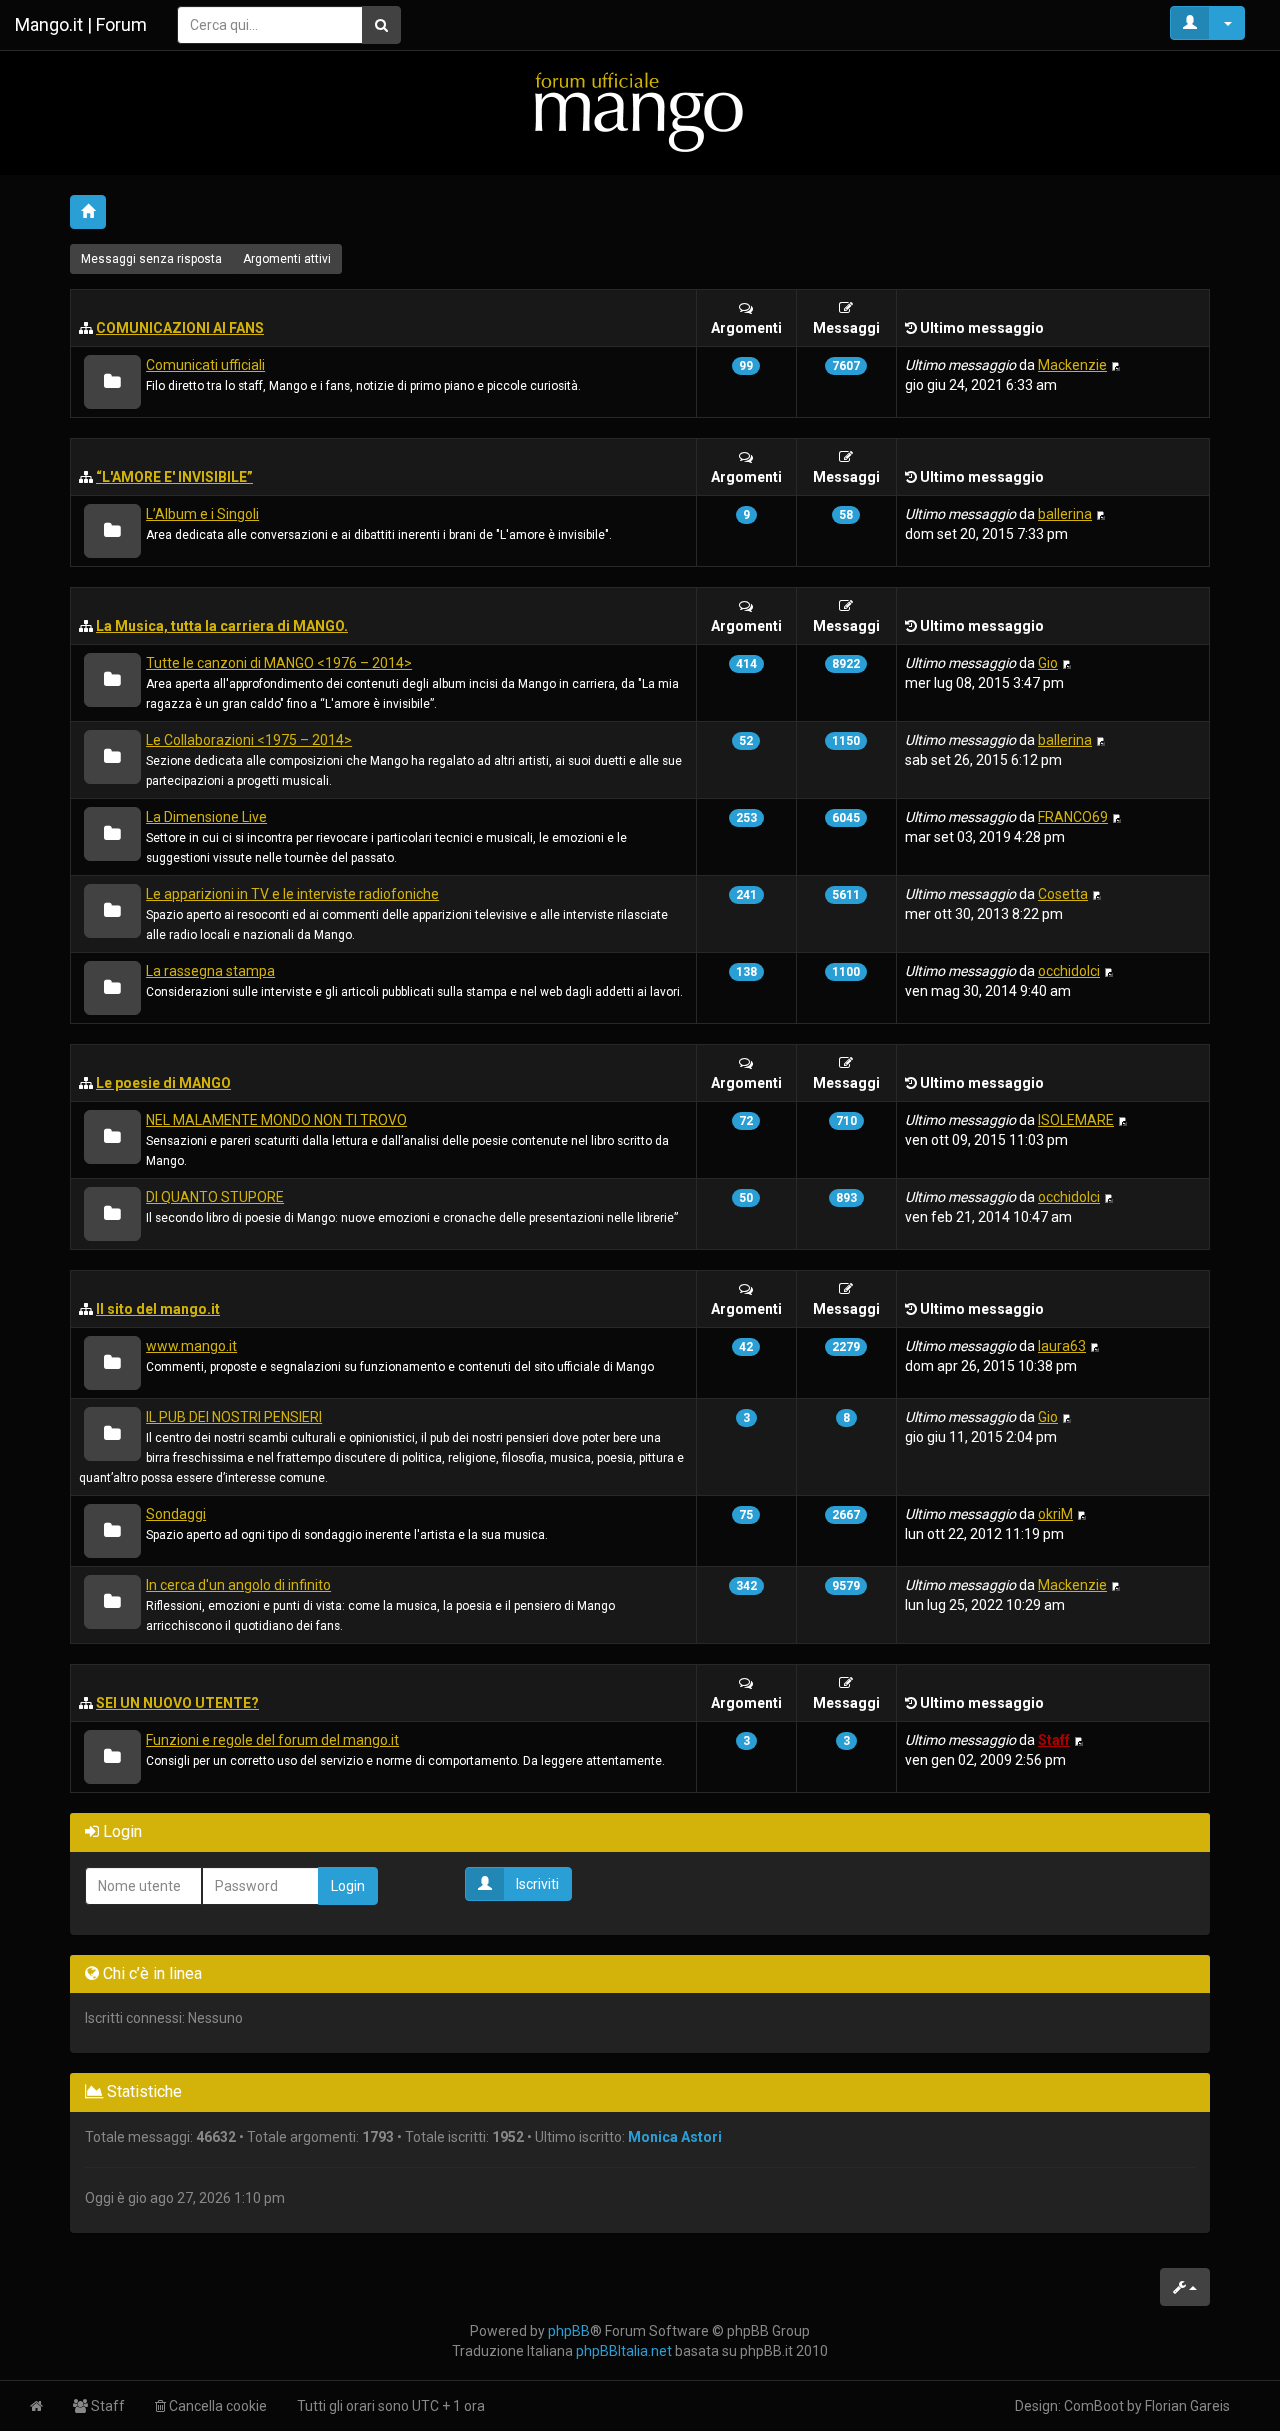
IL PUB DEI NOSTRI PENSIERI (234, 1417)
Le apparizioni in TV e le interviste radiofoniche (292, 894)
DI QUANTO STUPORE (215, 1197)
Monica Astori (675, 2137)
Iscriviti (537, 1884)
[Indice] (640, 111)
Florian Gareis (1187, 2406)
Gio (1048, 663)
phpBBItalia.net (624, 2351)
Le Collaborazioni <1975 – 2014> (249, 740)
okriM (1055, 1514)
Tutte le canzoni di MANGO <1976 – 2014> (279, 663)
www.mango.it (191, 1346)
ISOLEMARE (1076, 1120)
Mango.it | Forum (81, 24)
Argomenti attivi (287, 259)
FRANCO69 (1073, 817)
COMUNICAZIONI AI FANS (180, 328)
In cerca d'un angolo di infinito (238, 1585)
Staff (1054, 1740)
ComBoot (1094, 2406)
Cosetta (1063, 894)
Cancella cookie (216, 2406)
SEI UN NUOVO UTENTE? (177, 1703)
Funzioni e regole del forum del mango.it (272, 1740)
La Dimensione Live (206, 817)
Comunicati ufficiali (205, 365)
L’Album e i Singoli (202, 514)
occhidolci (1069, 971)
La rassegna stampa (210, 971)
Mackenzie (1072, 365)
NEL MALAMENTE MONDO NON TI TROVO (276, 1120)
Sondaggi (176, 1514)
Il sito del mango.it (158, 1309)
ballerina (1065, 514)
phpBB (569, 2331)
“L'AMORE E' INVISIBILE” (174, 477)
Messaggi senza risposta (151, 259)
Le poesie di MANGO (163, 1083)
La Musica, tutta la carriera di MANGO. (222, 626)
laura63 (1062, 1346)
